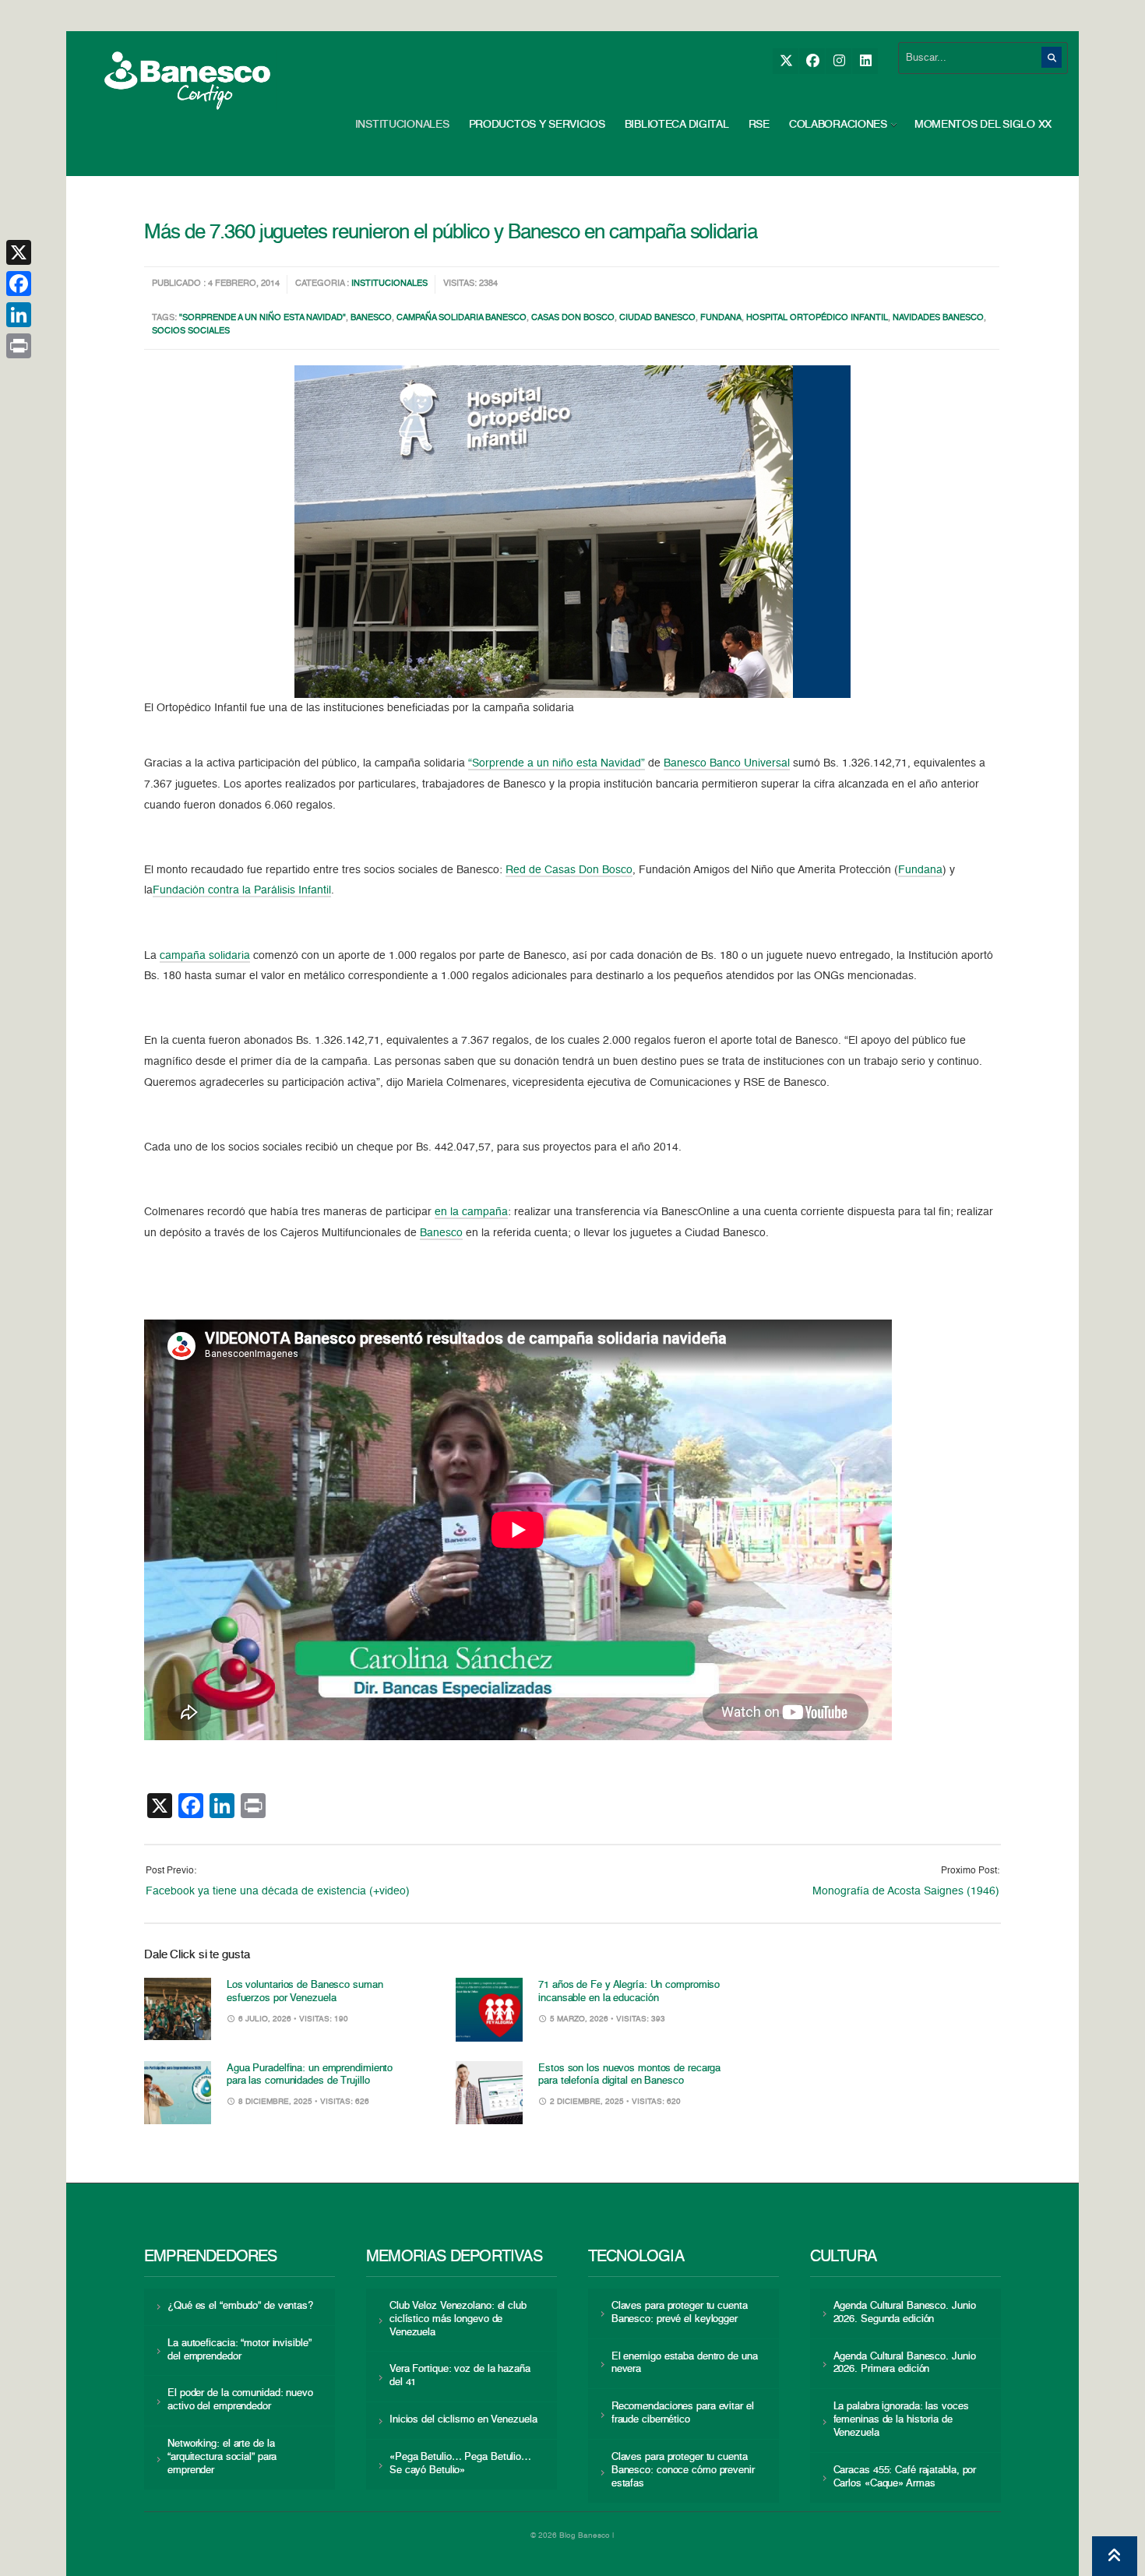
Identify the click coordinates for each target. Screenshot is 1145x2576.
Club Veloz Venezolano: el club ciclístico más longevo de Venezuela (458, 2319)
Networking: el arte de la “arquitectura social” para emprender (222, 2457)
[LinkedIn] (865, 61)
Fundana (721, 318)
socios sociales (191, 331)
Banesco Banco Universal (727, 763)
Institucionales (402, 125)
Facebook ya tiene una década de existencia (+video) (278, 1891)
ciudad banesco (657, 318)
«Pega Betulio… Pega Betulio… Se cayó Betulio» (460, 2464)
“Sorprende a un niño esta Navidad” (557, 763)
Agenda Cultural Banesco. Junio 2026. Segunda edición (905, 2313)
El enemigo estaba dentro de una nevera (685, 2363)
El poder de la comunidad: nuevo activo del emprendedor (240, 2400)
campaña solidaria (205, 956)
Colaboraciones (838, 125)
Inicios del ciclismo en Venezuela (463, 2420)
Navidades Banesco (938, 318)
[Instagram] (838, 61)
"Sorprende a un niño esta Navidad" (262, 318)
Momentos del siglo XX (983, 125)
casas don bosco (573, 318)
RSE (759, 125)
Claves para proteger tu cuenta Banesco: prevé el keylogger (680, 2313)
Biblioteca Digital (677, 125)
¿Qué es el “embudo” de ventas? (240, 2306)
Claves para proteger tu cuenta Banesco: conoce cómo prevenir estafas (683, 2470)
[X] (786, 61)
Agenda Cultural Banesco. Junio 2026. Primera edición (905, 2363)
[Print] (19, 346)
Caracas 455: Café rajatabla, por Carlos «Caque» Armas (905, 2477)
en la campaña (471, 1212)
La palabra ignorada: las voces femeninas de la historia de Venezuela (901, 2420)
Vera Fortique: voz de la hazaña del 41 (460, 2376)
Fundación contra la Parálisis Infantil (242, 890)
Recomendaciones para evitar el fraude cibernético (683, 2413)
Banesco (371, 318)
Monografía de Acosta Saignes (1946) (906, 1891)
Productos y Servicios (537, 125)
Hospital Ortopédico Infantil (817, 318)
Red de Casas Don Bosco (569, 870)
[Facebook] (812, 61)
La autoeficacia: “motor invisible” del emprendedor (239, 2350)
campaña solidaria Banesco (462, 318)
